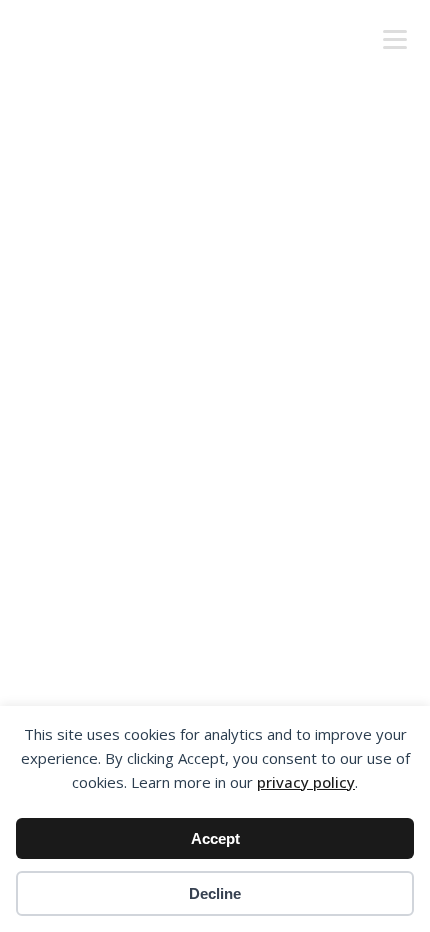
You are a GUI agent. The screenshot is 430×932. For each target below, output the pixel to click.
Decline (215, 893)
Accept (215, 838)
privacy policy (306, 782)
